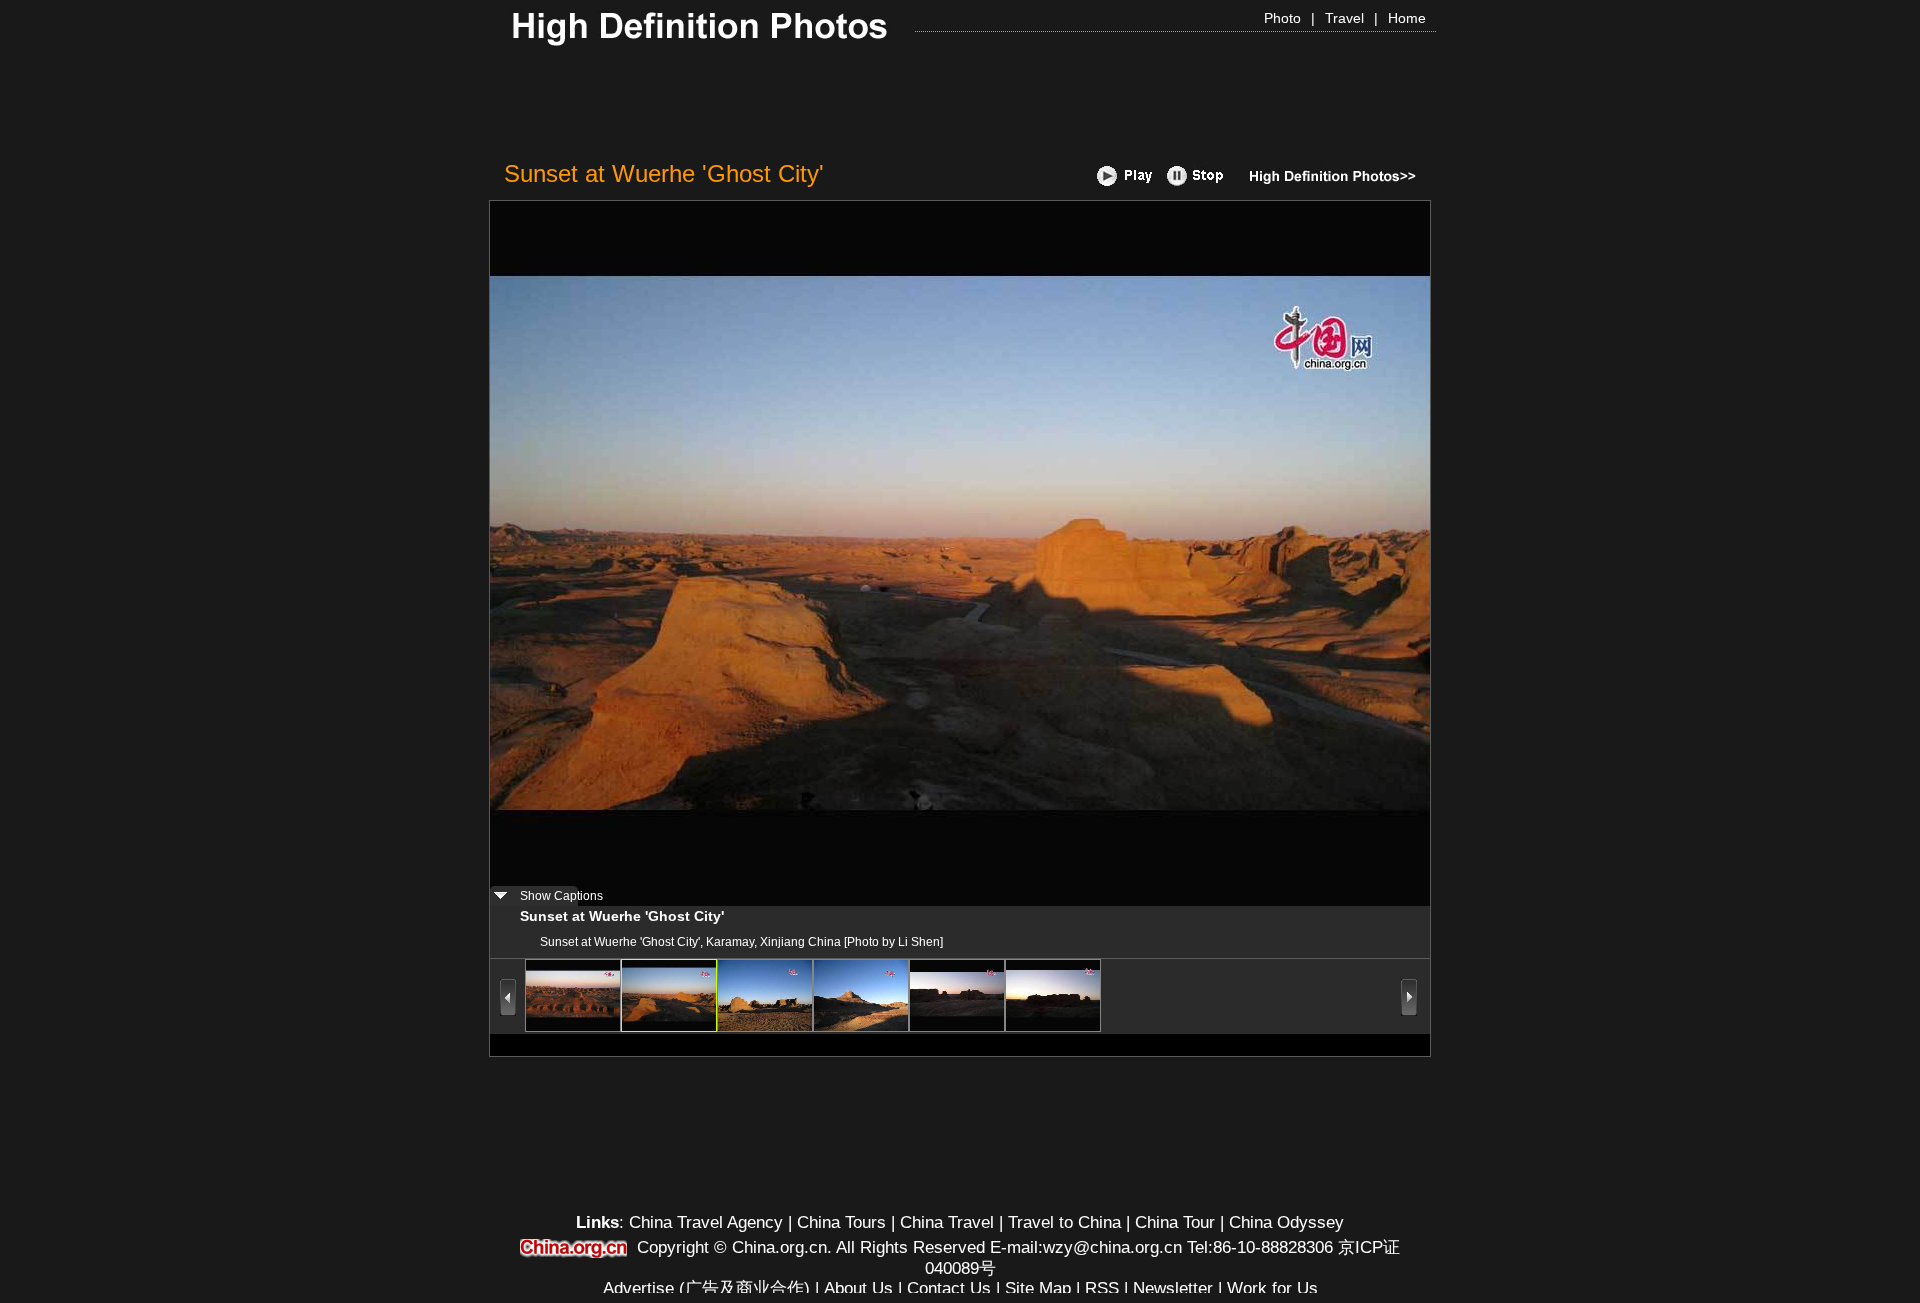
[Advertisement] (960, 103)
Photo (1282, 18)
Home (1407, 18)
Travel (1344, 18)
